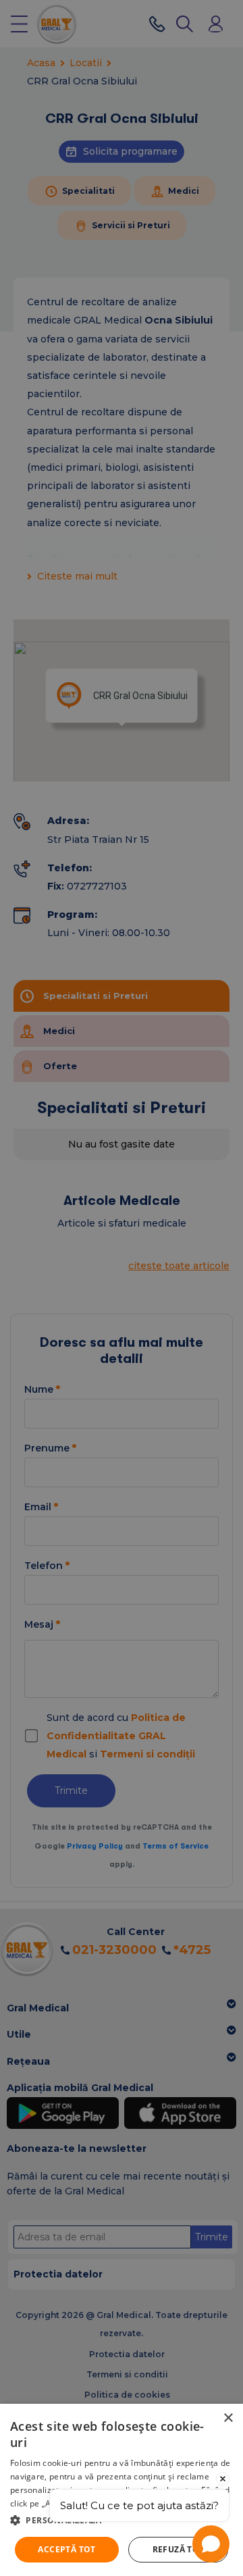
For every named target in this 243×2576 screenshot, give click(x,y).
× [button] (228, 2418)
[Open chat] (211, 2544)
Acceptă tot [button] (66, 2549)
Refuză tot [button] (179, 2549)
